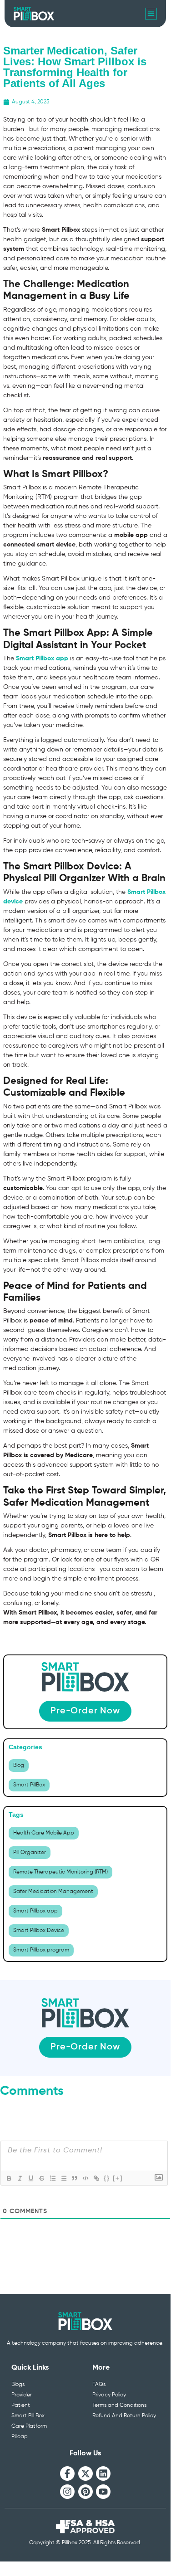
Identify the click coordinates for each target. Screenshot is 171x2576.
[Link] (96, 2178)
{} (107, 2178)
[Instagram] (67, 2492)
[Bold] (9, 2178)
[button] (151, 14)
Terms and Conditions (119, 2405)
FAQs (99, 2385)
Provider (22, 2395)
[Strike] (41, 2178)
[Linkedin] (103, 2474)
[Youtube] (103, 2492)
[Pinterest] (85, 2492)
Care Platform (29, 2426)
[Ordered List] (52, 2178)
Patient (21, 2405)
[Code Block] (85, 2178)
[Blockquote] (74, 2178)
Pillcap (20, 2437)
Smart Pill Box (28, 2416)
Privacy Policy (109, 2395)
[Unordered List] (63, 2178)
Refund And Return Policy (124, 2416)
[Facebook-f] (67, 2474)
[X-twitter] (85, 2474)
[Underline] (30, 2178)
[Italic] (20, 2178)
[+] (118, 2178)
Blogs (18, 2385)
